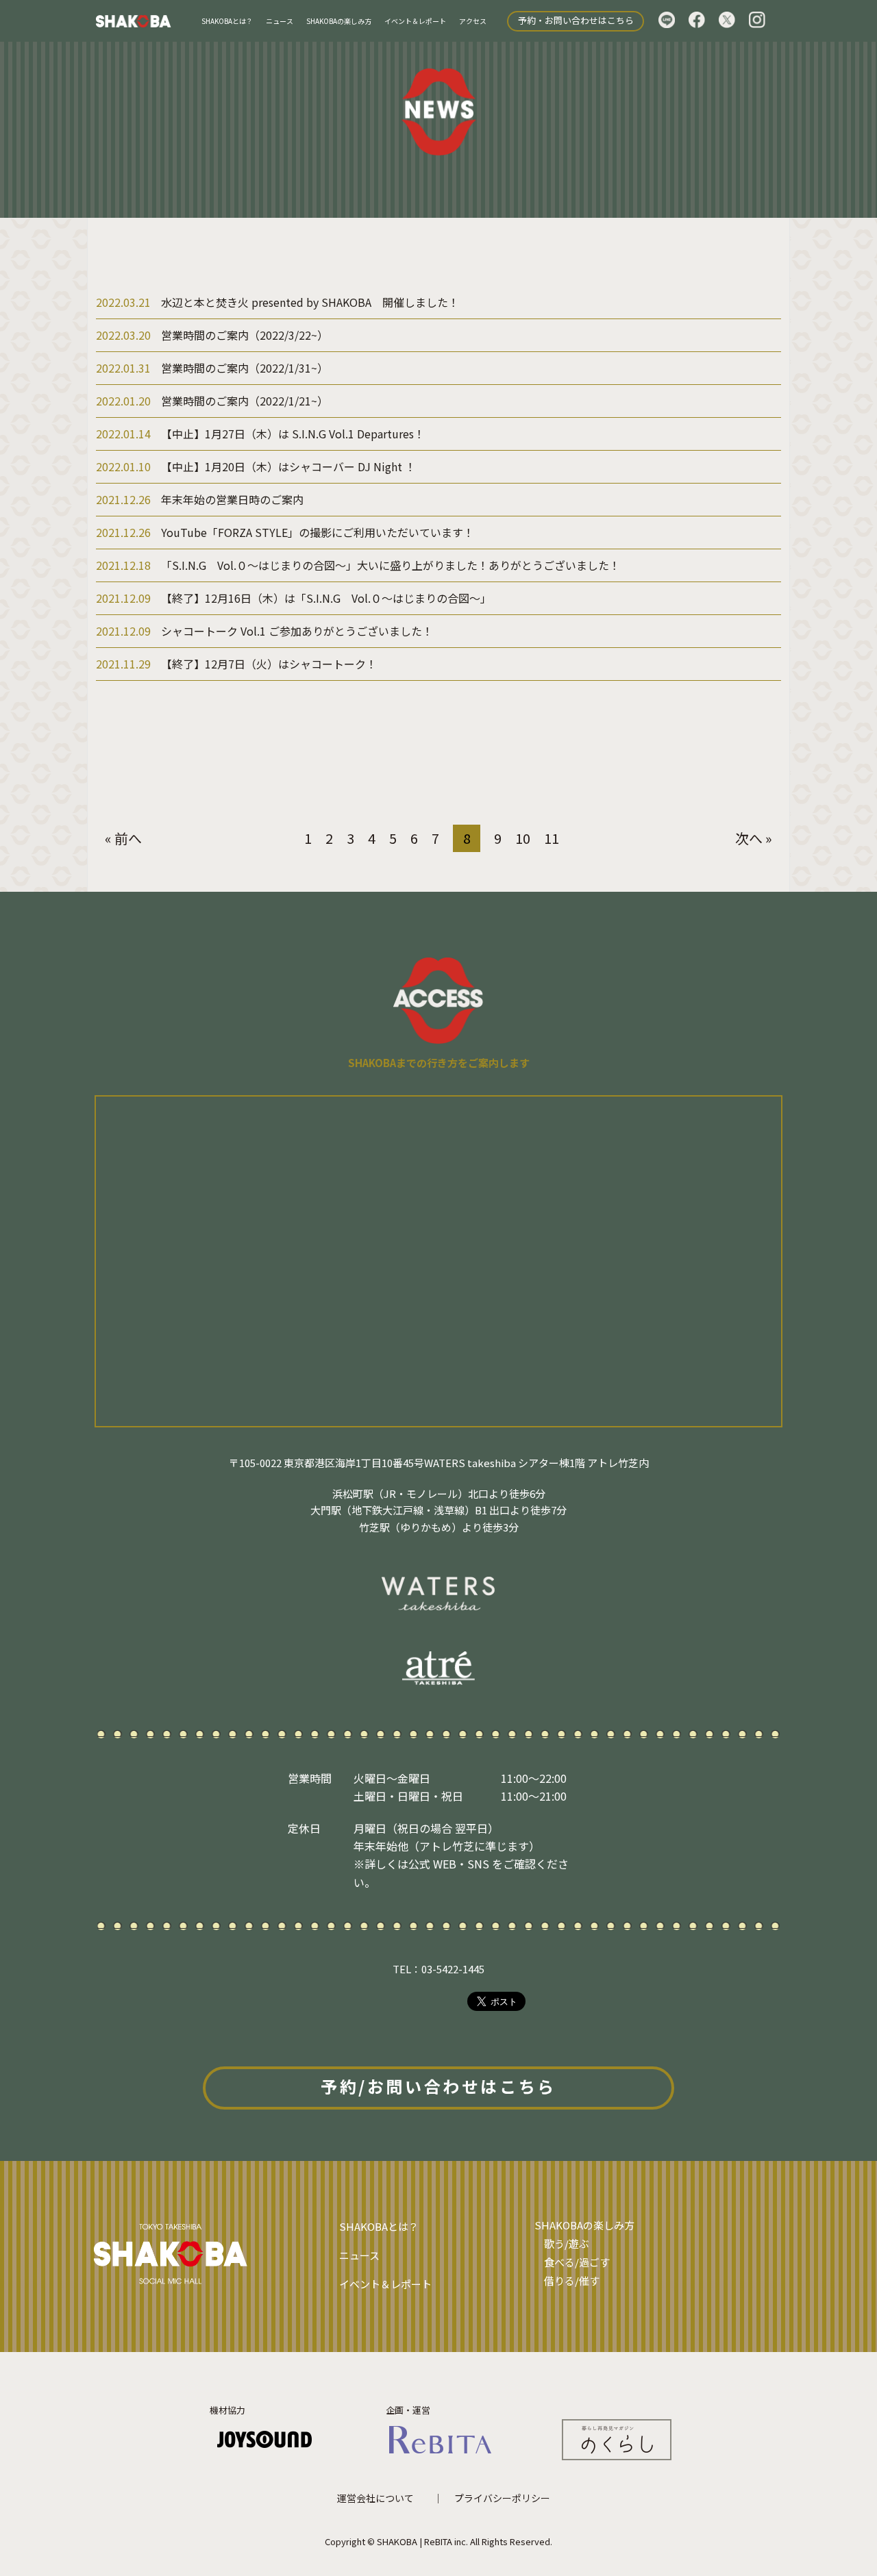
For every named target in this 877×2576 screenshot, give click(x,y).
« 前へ (123, 838)
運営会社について (375, 2498)
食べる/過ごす (577, 2262)
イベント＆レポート (415, 21)
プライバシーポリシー (502, 2498)
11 (552, 838)
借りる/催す (572, 2280)
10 (523, 838)
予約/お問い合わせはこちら (438, 2086)
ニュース (280, 21)
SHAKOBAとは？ (227, 21)
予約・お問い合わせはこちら (576, 20)
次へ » (754, 838)
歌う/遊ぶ (567, 2243)
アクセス (473, 21)
